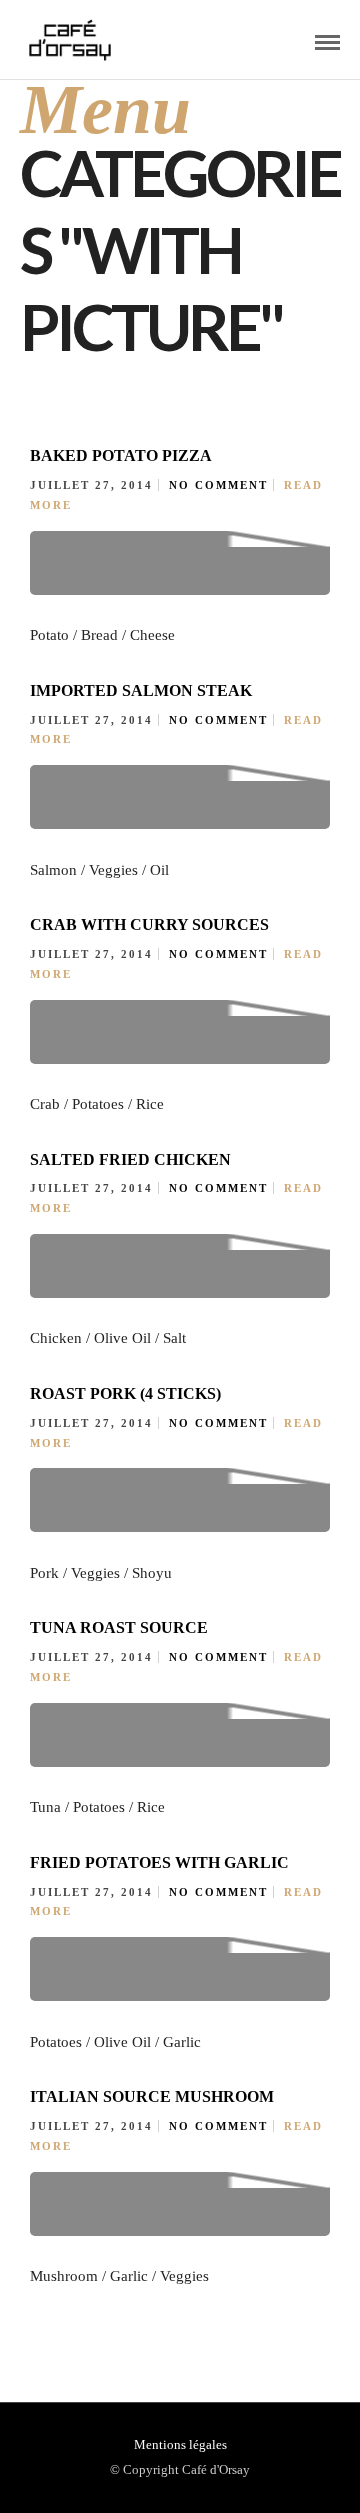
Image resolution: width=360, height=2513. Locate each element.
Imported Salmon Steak (141, 690)
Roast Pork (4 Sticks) (125, 1393)
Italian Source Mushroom (152, 2096)
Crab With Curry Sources (149, 924)
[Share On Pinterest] (116, 2430)
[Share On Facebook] (58, 2430)
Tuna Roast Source (119, 1627)
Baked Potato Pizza (121, 455)
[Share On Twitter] (87, 2430)
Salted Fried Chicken (130, 1159)
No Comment (218, 485)
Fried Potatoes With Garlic (159, 1862)
